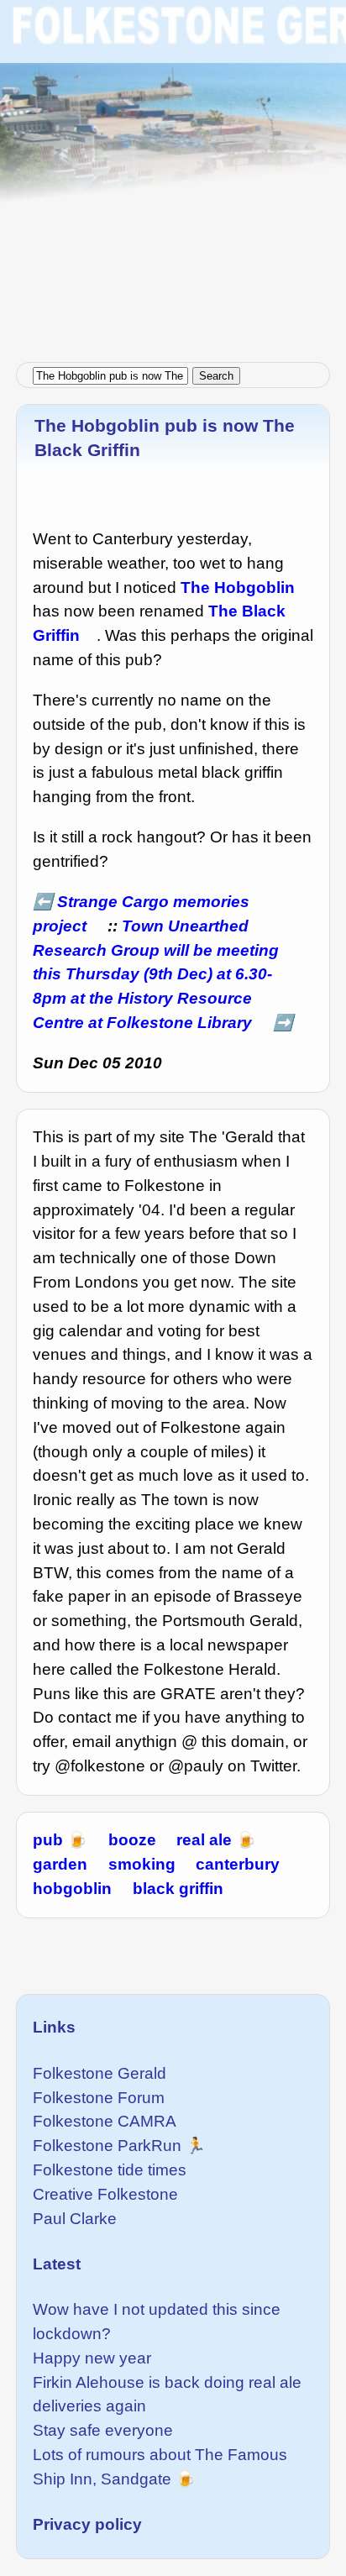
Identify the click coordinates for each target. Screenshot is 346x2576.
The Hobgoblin (238, 588)
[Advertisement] (173, 173)
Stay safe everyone (103, 2430)
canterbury (238, 1864)
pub (48, 1840)
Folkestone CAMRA (105, 2121)
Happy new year (92, 2358)
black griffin (178, 1889)
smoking (142, 1864)
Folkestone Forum (99, 2098)
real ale (204, 1840)
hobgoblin (72, 1889)
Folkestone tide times (110, 2170)
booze (132, 1840)
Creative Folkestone (105, 2194)
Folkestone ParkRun (107, 2146)
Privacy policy (87, 2524)
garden (60, 1864)
